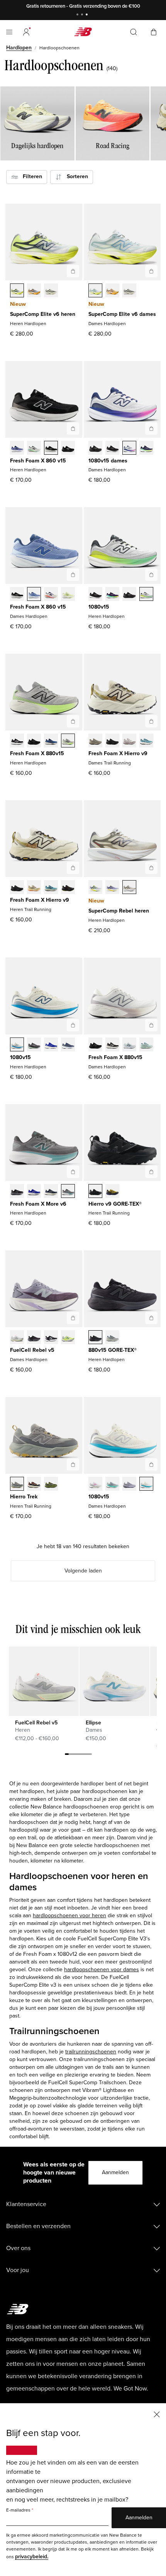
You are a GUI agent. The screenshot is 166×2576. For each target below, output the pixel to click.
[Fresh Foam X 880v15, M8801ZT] (68, 741)
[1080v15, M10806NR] (112, 595)
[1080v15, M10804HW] (34, 1045)
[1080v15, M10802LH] (51, 1045)
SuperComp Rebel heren (119, 911)
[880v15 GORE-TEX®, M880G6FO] (112, 1338)
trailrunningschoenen (91, 2052)
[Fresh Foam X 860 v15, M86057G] (68, 449)
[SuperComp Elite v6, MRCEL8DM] (34, 291)
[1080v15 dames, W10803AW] (95, 449)
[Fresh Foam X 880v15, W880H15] (112, 1045)
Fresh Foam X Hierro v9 (118, 753)
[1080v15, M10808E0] (17, 1045)
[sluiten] (157, 2414)
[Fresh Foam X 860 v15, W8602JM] (51, 595)
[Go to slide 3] (88, 15)
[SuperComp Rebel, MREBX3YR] (112, 888)
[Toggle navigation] (9, 32)
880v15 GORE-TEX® (113, 1350)
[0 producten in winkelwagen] (154, 31)
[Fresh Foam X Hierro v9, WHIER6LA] (146, 741)
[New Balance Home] (83, 32)
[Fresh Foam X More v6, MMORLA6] (17, 1192)
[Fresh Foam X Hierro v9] (151, 721)
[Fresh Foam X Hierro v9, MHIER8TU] (68, 888)
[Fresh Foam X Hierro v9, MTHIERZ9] (17, 888)
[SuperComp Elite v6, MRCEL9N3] (51, 291)
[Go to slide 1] (78, 15)
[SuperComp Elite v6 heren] (73, 271)
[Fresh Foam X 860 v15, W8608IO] (68, 595)
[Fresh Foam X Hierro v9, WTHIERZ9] (112, 741)
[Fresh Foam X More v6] (73, 1172)
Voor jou (18, 2270)
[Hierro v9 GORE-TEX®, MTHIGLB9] (95, 1192)
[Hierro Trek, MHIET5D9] (34, 1485)
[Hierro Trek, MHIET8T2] (51, 1485)
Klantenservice (26, 2204)
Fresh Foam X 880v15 (37, 753)
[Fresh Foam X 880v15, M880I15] (51, 741)
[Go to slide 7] (90, 1755)
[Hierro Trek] (73, 1464)
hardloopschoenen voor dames (102, 1970)
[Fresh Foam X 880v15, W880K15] (95, 1045)
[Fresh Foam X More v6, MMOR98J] (68, 1192)
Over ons (18, 2248)
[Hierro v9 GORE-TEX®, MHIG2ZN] (112, 1192)
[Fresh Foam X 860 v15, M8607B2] (17, 449)
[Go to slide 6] (86, 1755)
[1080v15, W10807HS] (112, 1485)
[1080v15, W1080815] (112, 449)
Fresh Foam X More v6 (38, 1204)
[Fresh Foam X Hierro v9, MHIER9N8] (34, 888)
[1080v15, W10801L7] (129, 449)
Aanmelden (115, 2172)
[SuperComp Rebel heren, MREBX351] (95, 888)
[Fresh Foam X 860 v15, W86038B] (34, 595)
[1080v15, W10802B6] (129, 1485)
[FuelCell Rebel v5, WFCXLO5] (34, 1338)
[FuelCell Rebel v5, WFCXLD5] (17, 1338)
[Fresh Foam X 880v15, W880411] (129, 1045)
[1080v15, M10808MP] (146, 595)
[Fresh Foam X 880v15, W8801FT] (146, 1045)
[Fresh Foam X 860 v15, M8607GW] (51, 449)
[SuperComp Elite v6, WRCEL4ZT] (129, 291)
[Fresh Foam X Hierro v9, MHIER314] (51, 888)
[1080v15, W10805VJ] (146, 1485)
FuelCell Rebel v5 (32, 1350)
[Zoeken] (134, 32)
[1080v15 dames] (151, 428)
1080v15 (99, 607)
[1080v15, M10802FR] (95, 595)
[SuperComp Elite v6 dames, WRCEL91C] (95, 291)
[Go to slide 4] (78, 1755)
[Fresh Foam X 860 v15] (73, 428)
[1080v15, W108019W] (146, 449)
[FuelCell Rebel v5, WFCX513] (68, 1338)
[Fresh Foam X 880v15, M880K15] (34, 741)
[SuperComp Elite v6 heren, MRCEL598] (17, 291)
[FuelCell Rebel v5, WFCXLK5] (51, 1338)
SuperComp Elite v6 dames (122, 314)
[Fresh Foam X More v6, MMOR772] (51, 1192)
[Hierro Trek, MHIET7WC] (17, 1485)
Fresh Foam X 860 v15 (38, 461)
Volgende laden (83, 1571)
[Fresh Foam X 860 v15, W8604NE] (17, 595)
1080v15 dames (108, 461)
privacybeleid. (32, 2557)
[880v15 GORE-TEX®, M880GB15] (95, 1338)
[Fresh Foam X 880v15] (73, 721)
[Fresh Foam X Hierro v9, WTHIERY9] (95, 741)
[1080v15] (151, 575)
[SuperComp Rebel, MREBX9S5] (129, 888)
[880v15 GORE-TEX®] (151, 1318)
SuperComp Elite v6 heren (43, 314)
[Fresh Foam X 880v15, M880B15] (17, 741)
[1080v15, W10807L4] (95, 1485)
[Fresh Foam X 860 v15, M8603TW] (34, 449)
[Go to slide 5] (82, 1755)
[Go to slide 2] (83, 15)
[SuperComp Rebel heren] (151, 868)
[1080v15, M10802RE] (68, 1045)
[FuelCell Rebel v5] (73, 1318)
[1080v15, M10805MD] (129, 595)
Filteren (30, 176)
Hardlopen (19, 48)
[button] (26, 32)
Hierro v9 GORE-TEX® (115, 1204)
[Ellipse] (114, 1681)
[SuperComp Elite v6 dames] (151, 271)
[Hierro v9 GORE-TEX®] (151, 1172)
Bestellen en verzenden (38, 2226)
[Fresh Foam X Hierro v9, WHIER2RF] (129, 741)
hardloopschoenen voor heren (69, 1916)
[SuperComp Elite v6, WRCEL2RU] (112, 291)
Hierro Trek (24, 1497)
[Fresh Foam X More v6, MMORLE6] (34, 1192)
